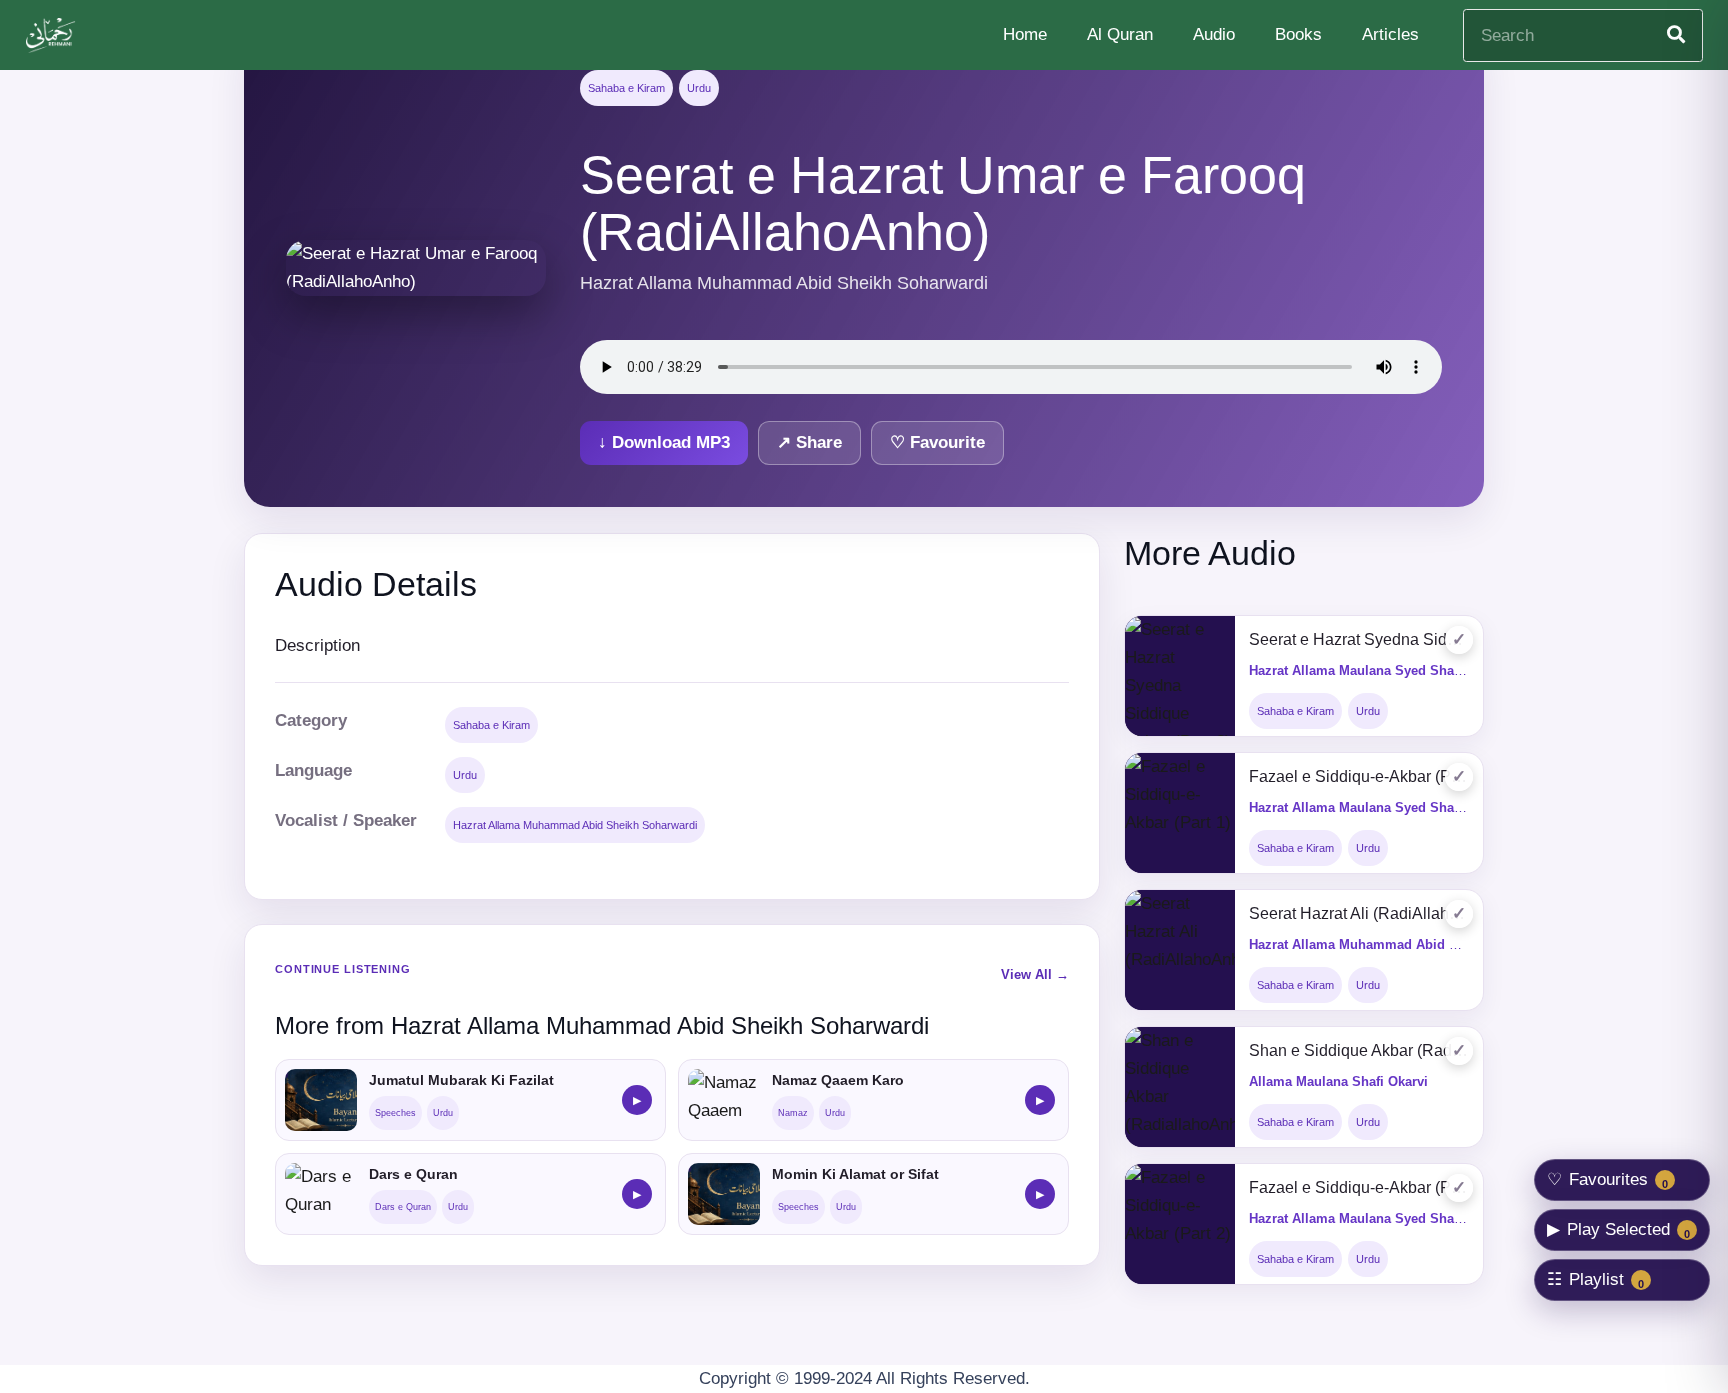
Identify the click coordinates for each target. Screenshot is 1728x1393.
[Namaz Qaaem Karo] (724, 1100)
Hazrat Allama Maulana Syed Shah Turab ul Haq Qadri (1416, 670)
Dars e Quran (413, 1174)
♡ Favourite (937, 442)
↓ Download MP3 (664, 442)
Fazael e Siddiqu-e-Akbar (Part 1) (1359, 776)
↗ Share (809, 442)
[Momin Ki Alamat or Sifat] (724, 1194)
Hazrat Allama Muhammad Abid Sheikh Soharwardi (575, 825)
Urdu (699, 88)
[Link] (53, 35)
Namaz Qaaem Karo (838, 1080)
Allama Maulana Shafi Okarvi (1338, 1081)
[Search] (1676, 35)
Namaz (793, 1113)
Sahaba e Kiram (626, 88)
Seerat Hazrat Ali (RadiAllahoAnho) (1359, 913)
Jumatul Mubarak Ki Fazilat (461, 1080)
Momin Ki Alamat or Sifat (855, 1174)
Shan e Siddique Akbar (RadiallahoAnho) (1359, 1050)
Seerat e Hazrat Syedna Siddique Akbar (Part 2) (1359, 639)
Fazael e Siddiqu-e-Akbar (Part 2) (1359, 1187)
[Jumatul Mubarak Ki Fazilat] (321, 1100)
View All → (1035, 974)
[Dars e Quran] (321, 1194)
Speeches (395, 1113)
